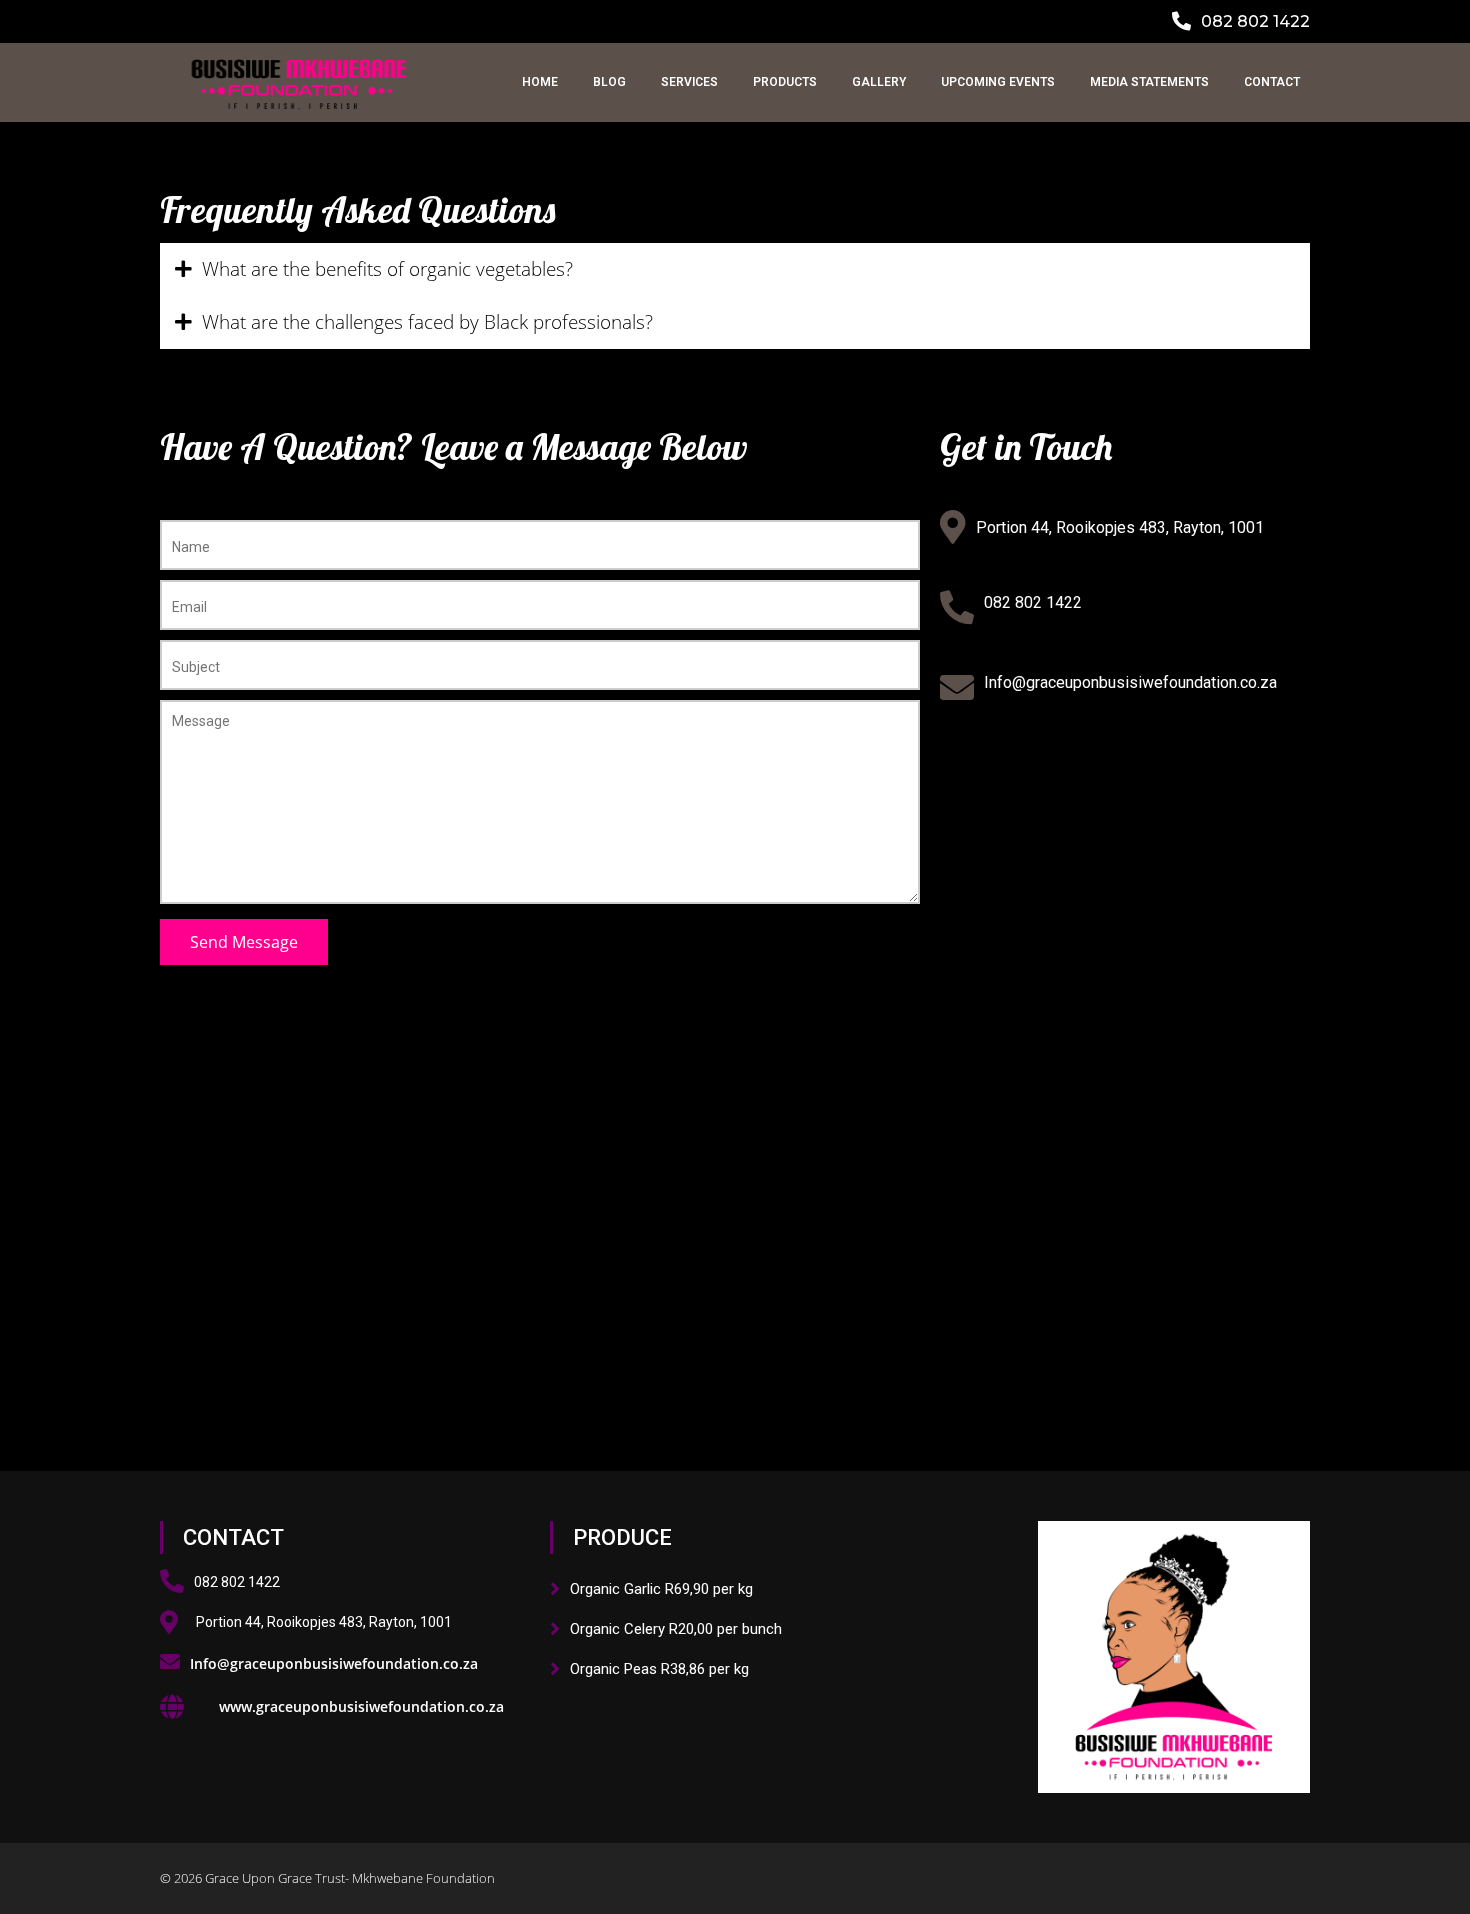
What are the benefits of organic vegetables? (387, 269)
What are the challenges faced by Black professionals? (427, 322)
